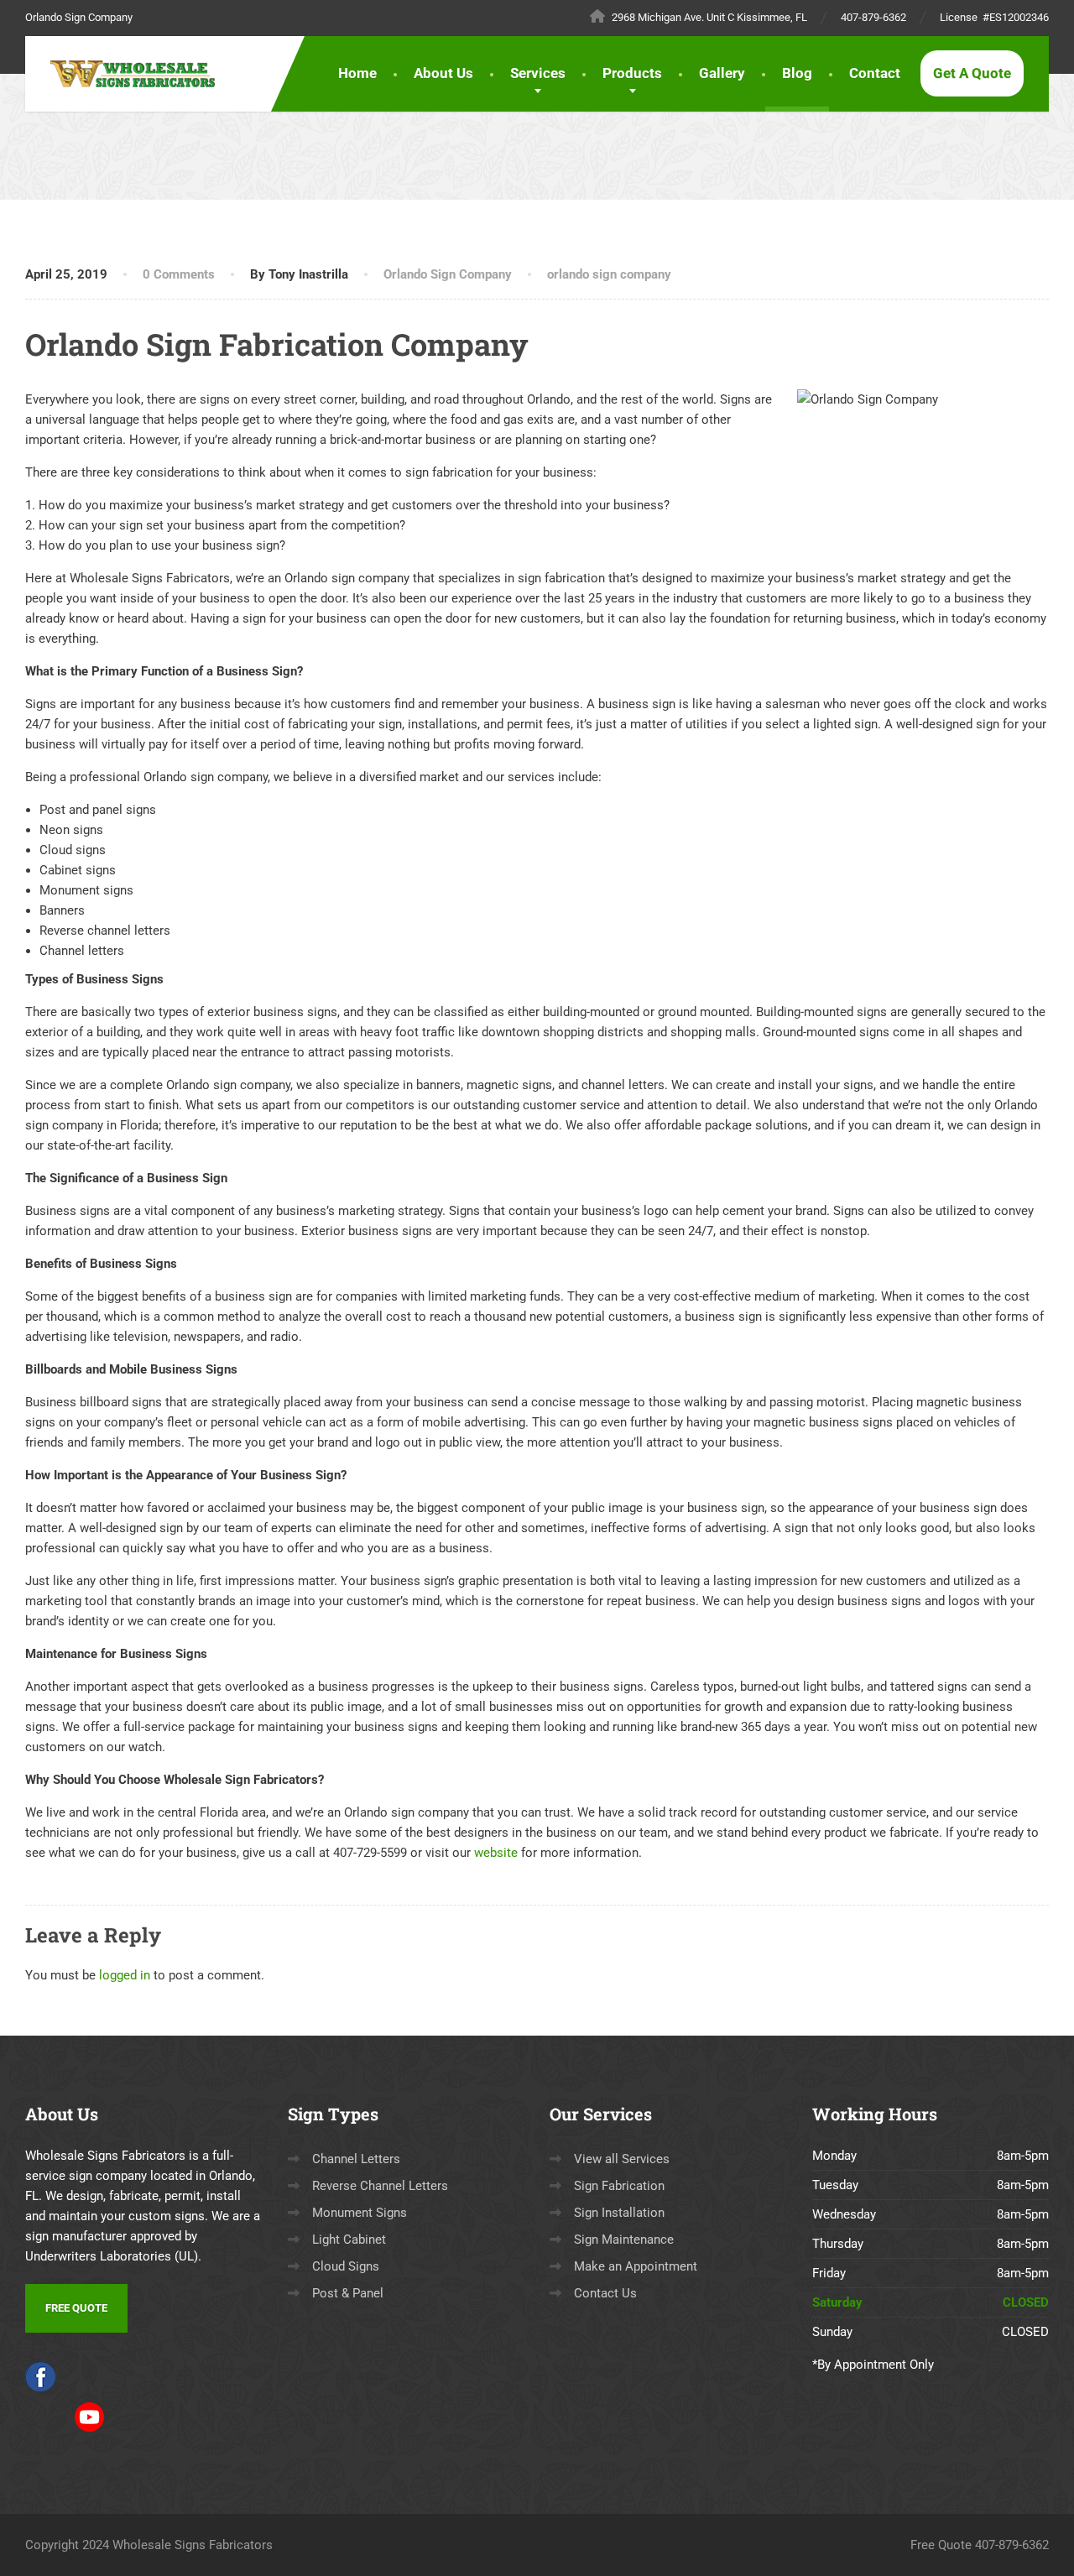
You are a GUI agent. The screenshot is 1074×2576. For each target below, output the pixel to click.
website (496, 1853)
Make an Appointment (636, 2266)
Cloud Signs (346, 2266)
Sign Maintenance (624, 2240)
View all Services (622, 2159)
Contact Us (605, 2293)
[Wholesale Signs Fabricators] (141, 74)
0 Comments (179, 274)
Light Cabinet (349, 2240)
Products (632, 73)
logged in (125, 1975)
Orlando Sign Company (448, 274)
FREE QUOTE (76, 2308)
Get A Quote (972, 73)
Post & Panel (348, 2293)
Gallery (722, 73)
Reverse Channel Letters (380, 2186)
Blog (797, 73)
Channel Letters (356, 2159)
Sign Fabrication (619, 2186)
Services (538, 73)
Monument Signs (360, 2213)
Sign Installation (619, 2213)
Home (357, 73)
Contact (875, 73)
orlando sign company (609, 274)
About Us (443, 73)
